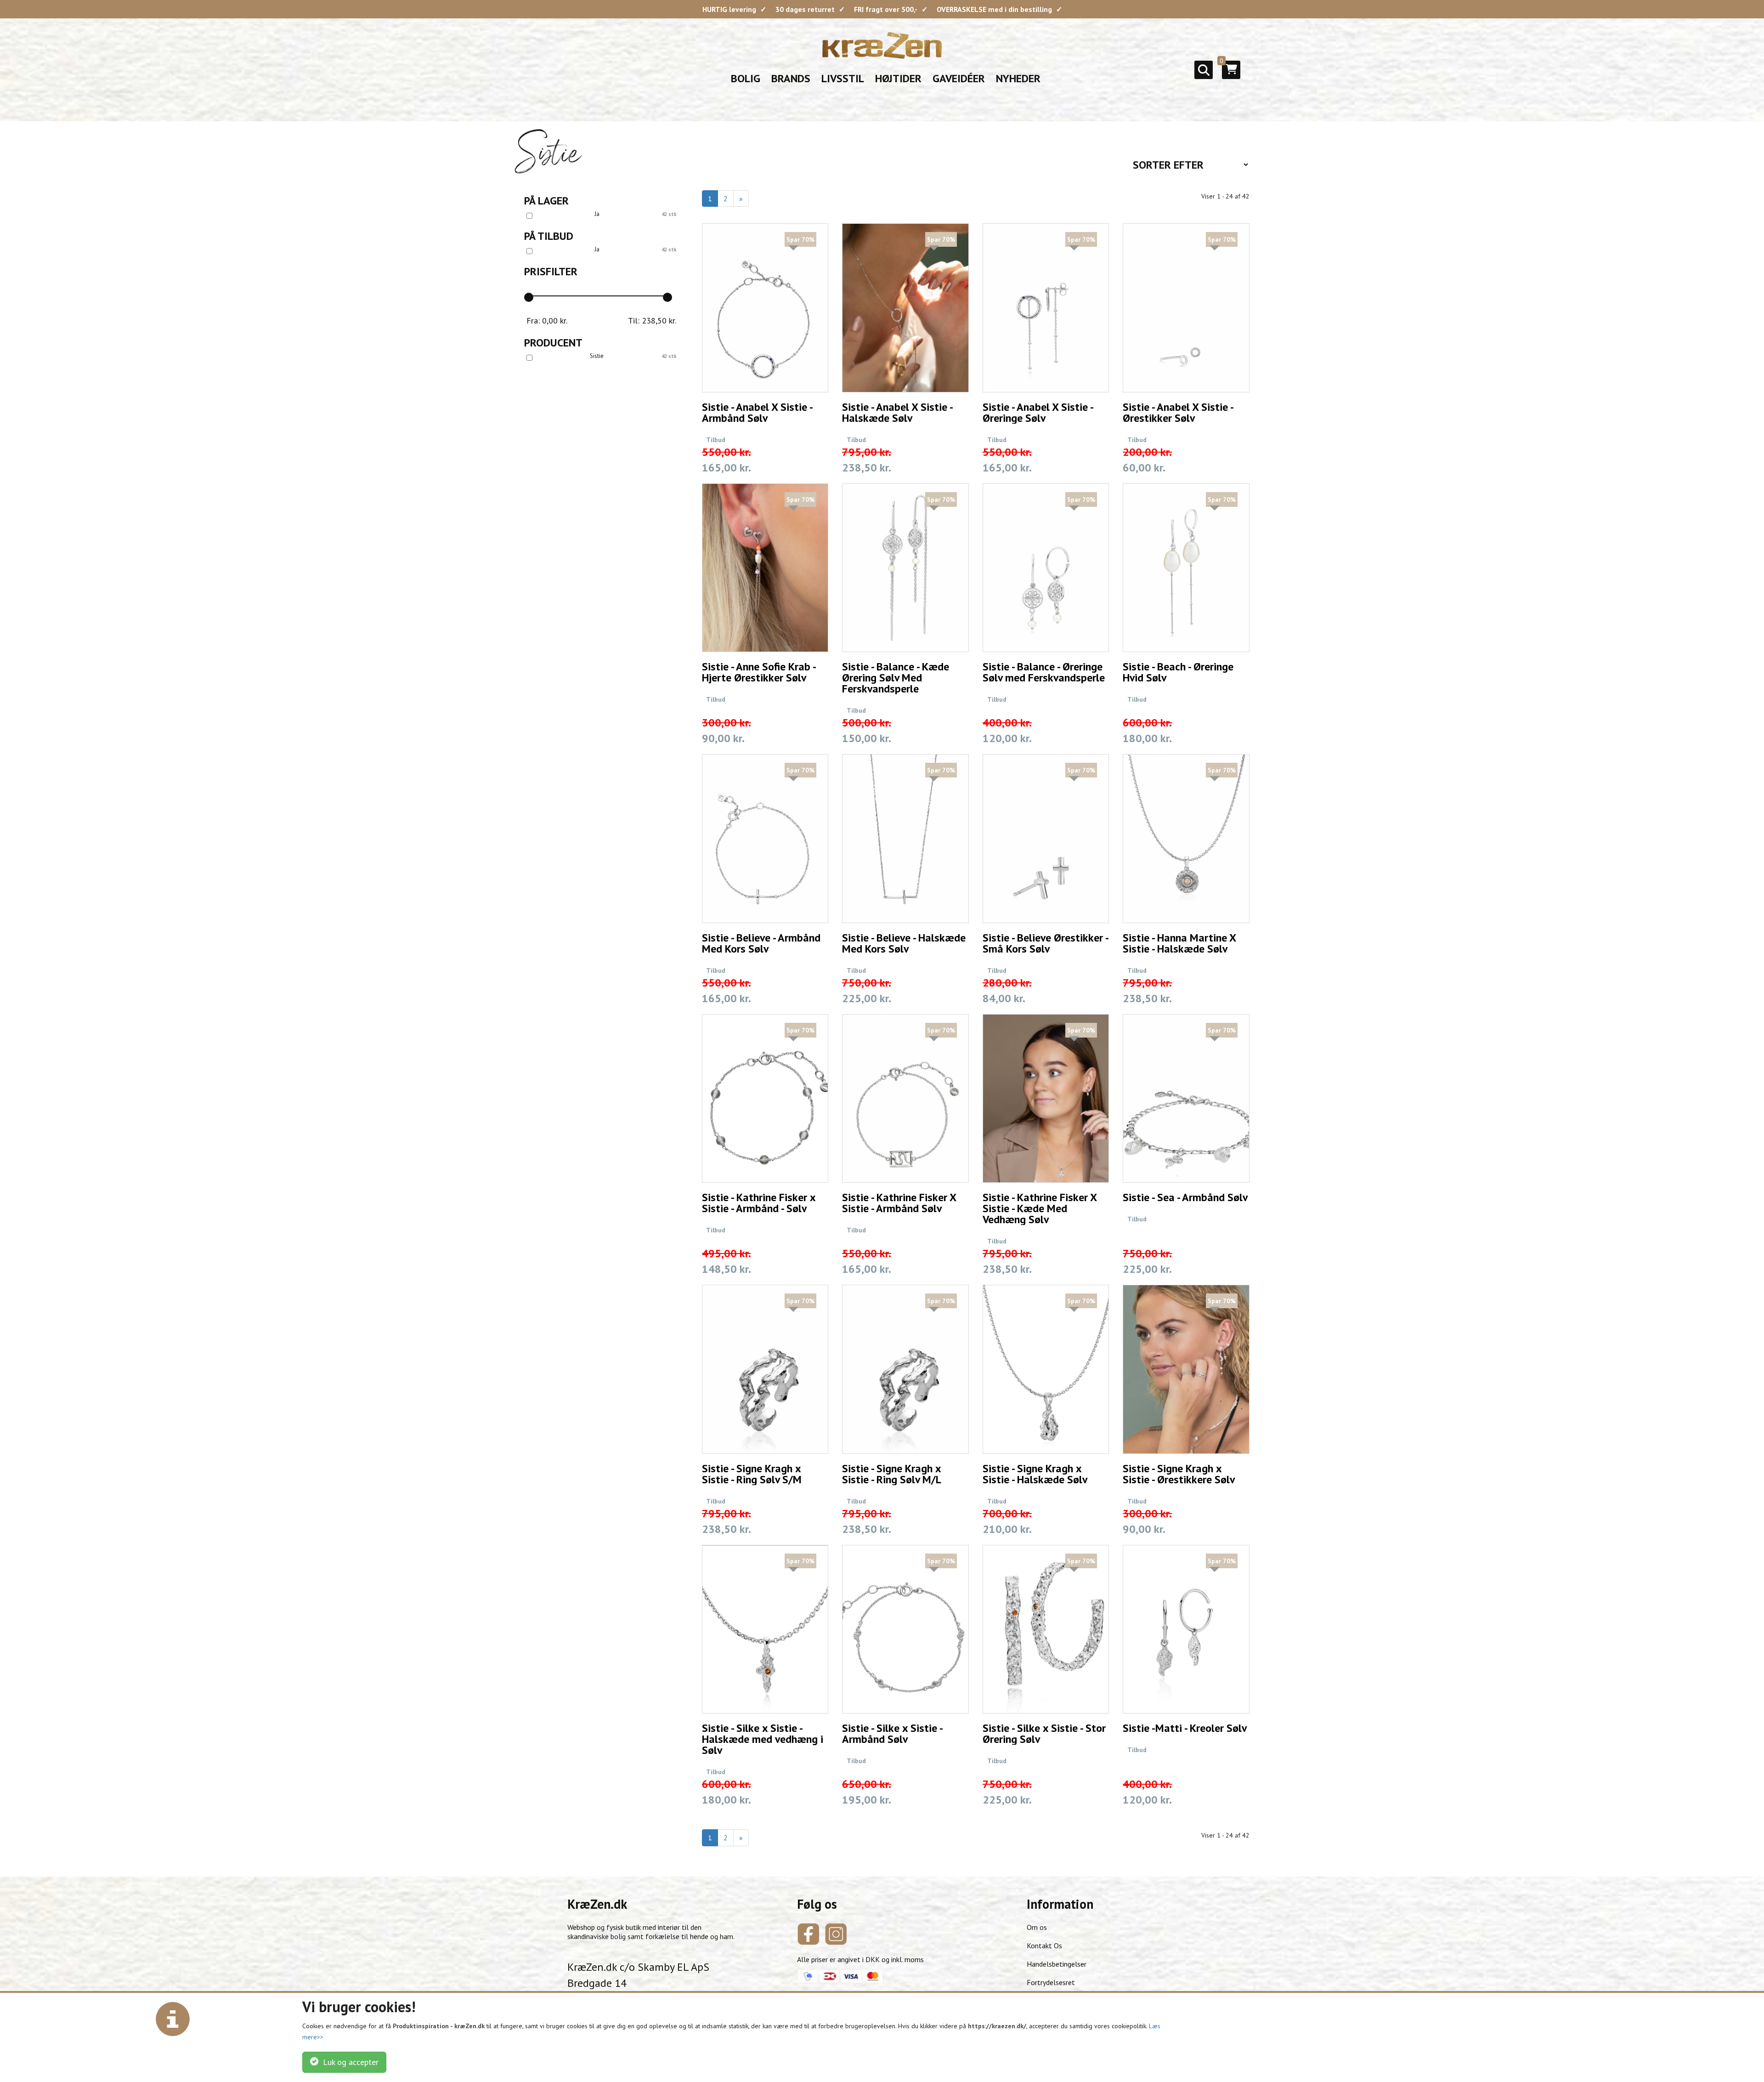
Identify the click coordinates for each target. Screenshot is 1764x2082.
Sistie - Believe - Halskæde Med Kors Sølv (904, 943)
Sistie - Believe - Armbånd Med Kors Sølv (761, 943)
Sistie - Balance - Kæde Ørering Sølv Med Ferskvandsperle (896, 678)
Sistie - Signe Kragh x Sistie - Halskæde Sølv (1035, 1474)
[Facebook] (808, 1934)
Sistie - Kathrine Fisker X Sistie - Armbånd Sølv (899, 1203)
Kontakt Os (1044, 1946)
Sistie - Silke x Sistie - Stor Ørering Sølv (1044, 1733)
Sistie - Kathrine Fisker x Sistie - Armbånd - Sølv (759, 1203)
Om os (1037, 1927)
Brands (791, 78)
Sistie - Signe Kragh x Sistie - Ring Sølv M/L (892, 1474)
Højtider (898, 78)
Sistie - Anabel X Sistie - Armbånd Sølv (757, 412)
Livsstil (843, 78)
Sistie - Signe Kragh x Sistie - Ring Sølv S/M (752, 1474)
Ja (597, 214)
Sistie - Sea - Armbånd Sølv (1185, 1197)
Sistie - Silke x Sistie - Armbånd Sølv (892, 1733)
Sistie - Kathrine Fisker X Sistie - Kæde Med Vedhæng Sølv (1040, 1208)
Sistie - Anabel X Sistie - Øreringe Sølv (1038, 412)
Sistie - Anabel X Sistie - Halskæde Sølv (897, 412)
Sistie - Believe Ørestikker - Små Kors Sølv (1045, 943)
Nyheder (1018, 78)
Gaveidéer (959, 78)
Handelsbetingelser (1057, 1964)
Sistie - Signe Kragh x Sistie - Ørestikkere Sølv (1179, 1474)
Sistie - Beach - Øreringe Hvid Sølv (1178, 672)
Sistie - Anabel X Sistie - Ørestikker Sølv (1178, 412)
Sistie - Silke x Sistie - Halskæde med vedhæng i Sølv (763, 1739)
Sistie (597, 356)
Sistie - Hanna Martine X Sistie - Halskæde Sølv (1179, 943)
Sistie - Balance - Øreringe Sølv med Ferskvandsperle (1044, 672)
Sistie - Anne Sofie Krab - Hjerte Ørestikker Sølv (759, 672)
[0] (1231, 73)
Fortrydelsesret (1051, 1982)
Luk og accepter (348, 2062)
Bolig (746, 78)
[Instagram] (836, 1934)
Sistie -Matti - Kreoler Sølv (1185, 1728)
